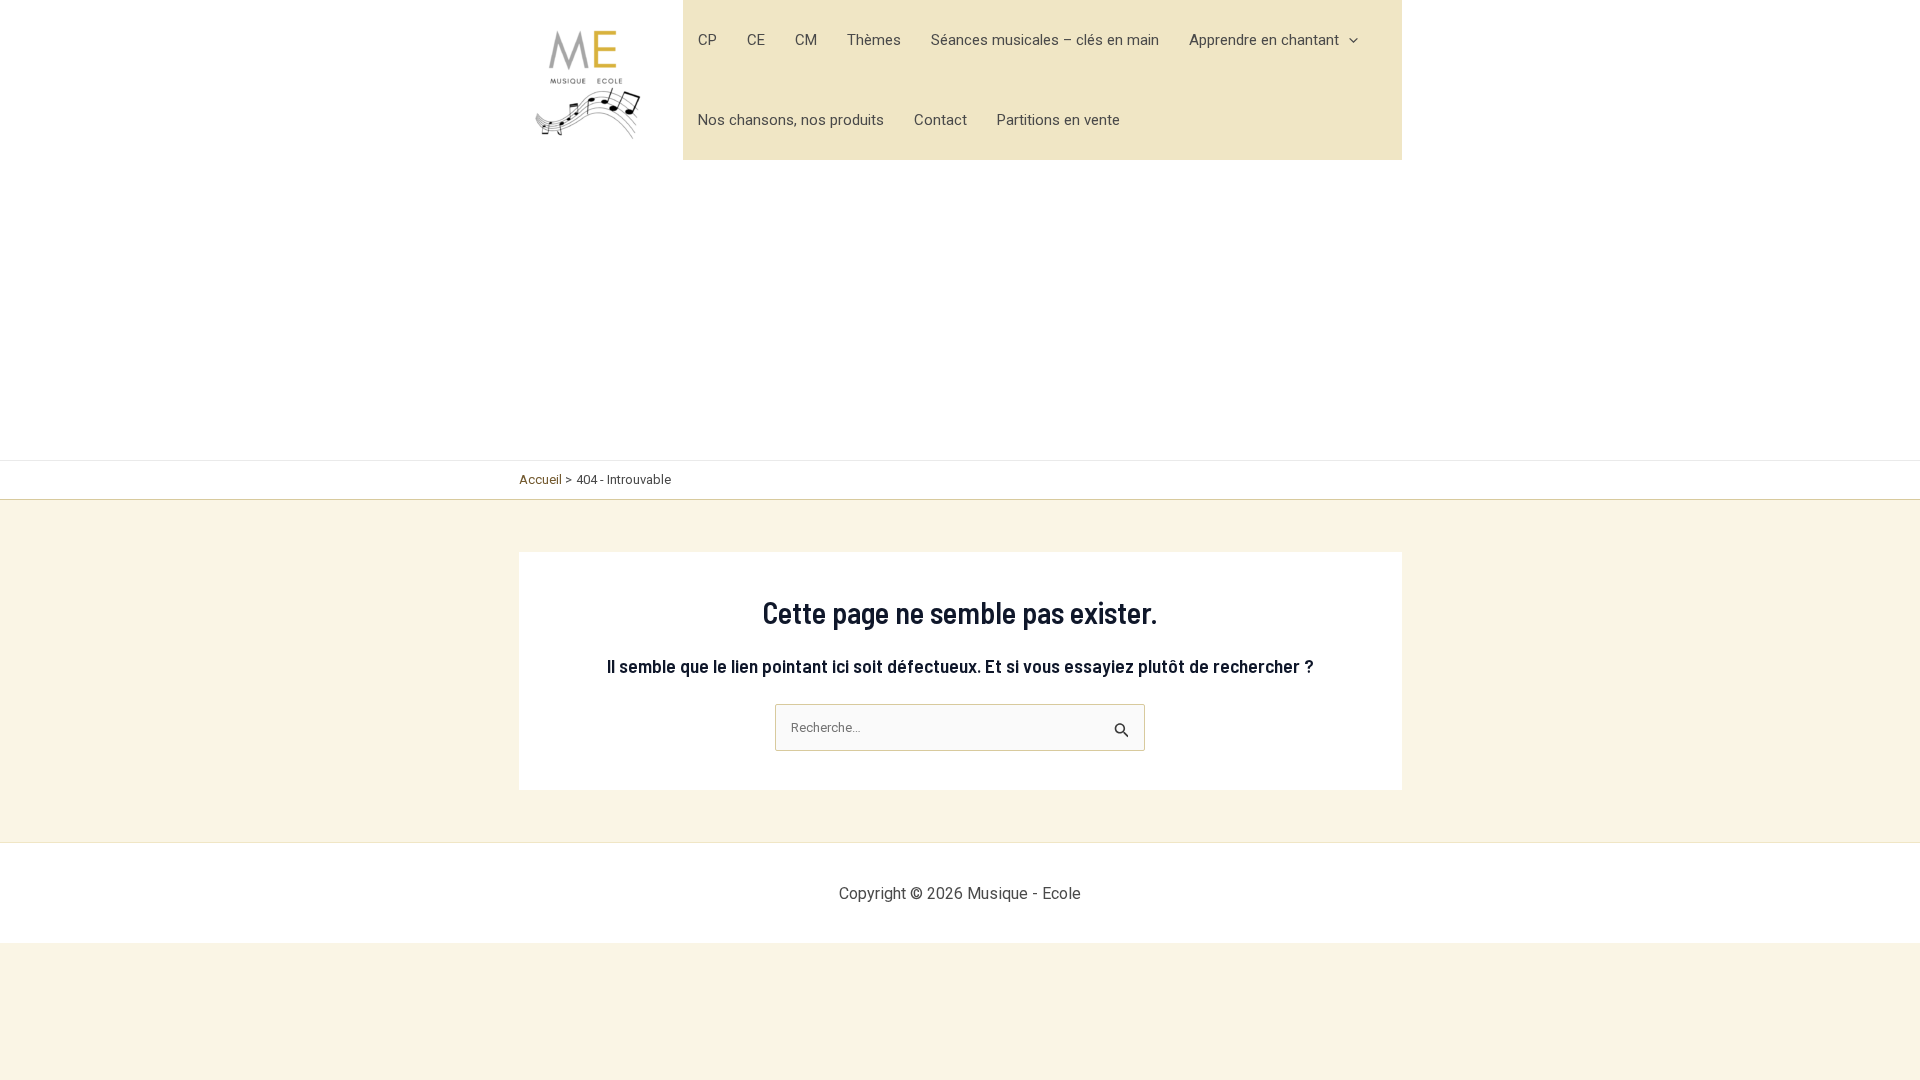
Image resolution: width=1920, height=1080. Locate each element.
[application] (1348, 40)
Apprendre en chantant (1264, 40)
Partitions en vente (1058, 120)
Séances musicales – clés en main (1045, 40)
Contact (940, 120)
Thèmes (874, 40)
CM (806, 40)
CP (707, 40)
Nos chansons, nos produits (791, 120)
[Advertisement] (960, 310)
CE (756, 40)
